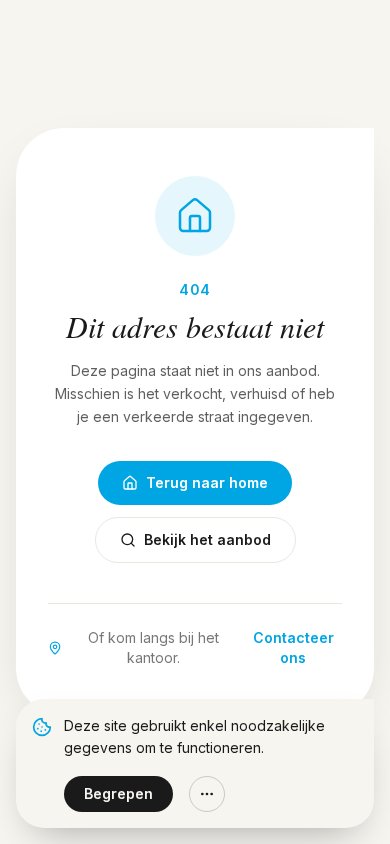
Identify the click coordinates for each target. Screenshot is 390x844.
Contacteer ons (293, 647)
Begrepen (118, 793)
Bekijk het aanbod (207, 539)
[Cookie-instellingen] (207, 794)
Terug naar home (207, 482)
